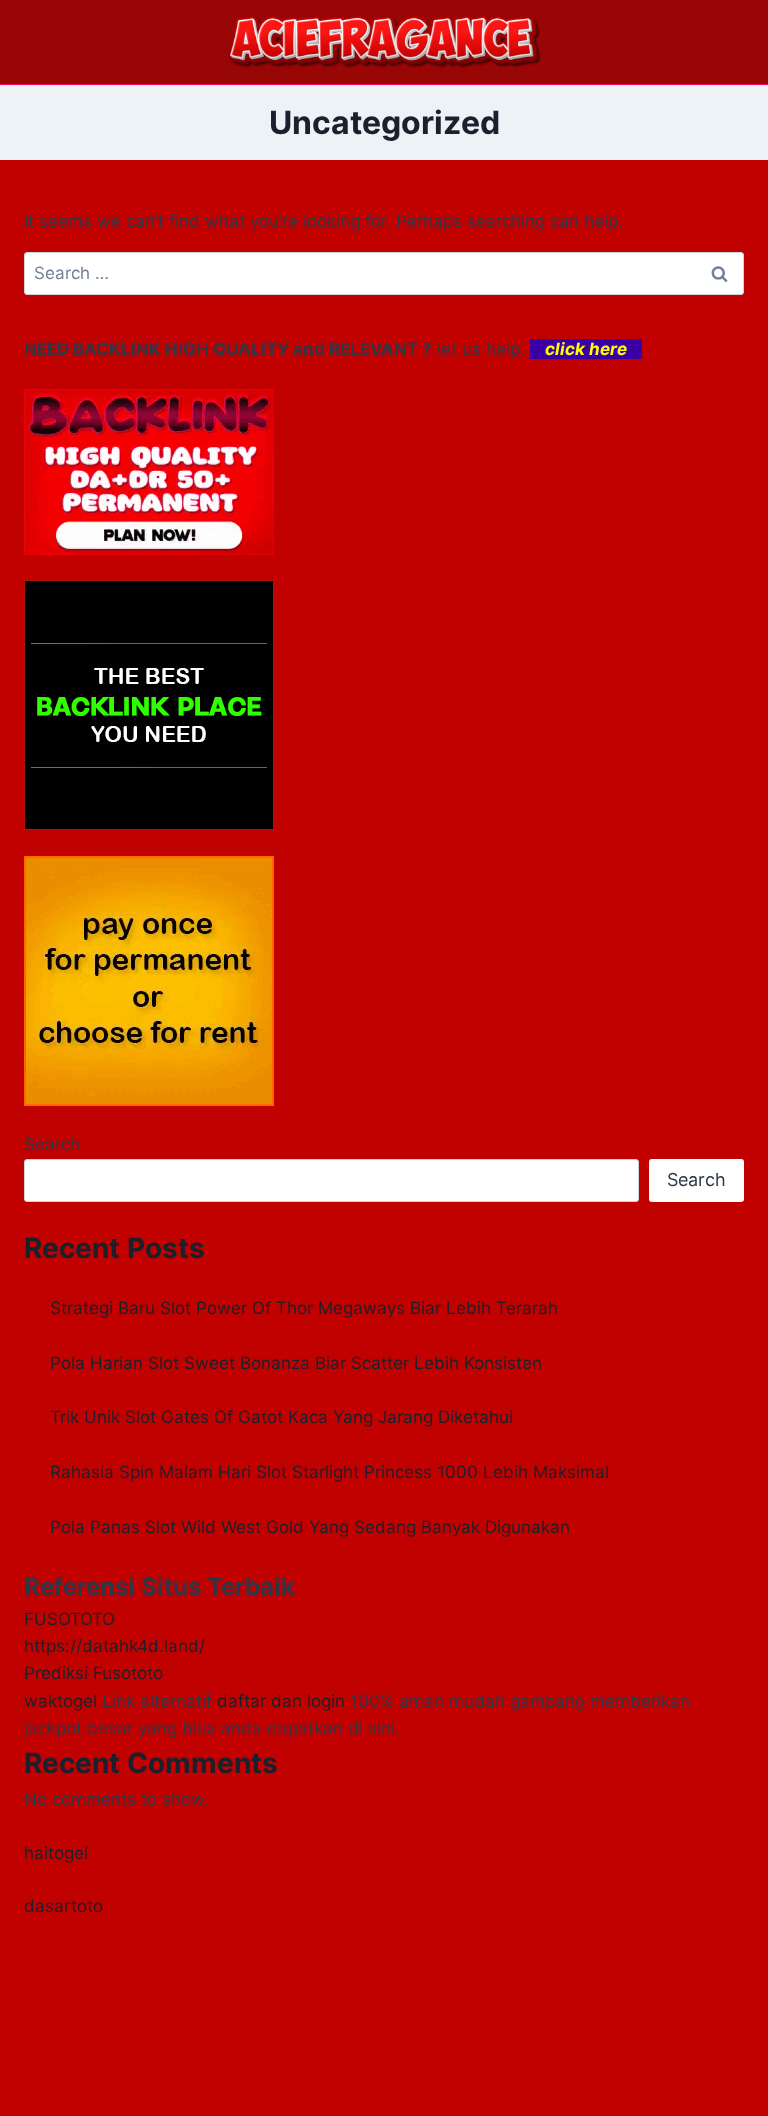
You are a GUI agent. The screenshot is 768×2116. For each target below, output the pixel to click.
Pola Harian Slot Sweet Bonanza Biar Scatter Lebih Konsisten (296, 1363)
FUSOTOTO (69, 1619)
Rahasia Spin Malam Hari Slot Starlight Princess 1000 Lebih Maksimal (329, 1472)
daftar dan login (281, 1701)
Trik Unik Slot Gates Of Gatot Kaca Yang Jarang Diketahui (281, 1417)
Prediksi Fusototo (93, 1673)
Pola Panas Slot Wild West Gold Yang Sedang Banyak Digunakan (310, 1527)
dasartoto (63, 1906)
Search (52, 1144)
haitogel (56, 1853)
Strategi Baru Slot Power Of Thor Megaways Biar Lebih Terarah (304, 1308)
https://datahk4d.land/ (114, 1646)
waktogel (60, 1701)
